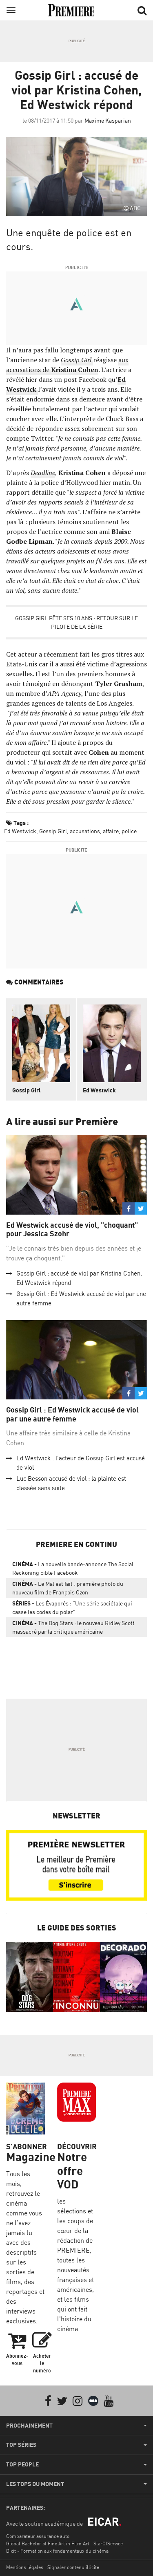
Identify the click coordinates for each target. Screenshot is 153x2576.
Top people (22, 2464)
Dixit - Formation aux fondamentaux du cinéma (57, 2551)
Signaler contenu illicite (73, 2567)
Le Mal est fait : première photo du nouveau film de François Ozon (68, 1588)
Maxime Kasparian (108, 120)
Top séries (21, 2445)
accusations (85, 831)
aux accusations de (67, 365)
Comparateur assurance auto (38, 2536)
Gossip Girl (53, 831)
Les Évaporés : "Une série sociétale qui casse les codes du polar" (72, 1607)
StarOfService (108, 2543)
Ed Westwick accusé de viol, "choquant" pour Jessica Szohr (72, 1230)
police (129, 831)
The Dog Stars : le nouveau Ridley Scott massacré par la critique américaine (73, 1627)
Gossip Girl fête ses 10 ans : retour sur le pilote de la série (76, 622)
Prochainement (29, 2426)
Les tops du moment (35, 2484)
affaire (111, 831)
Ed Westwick (20, 831)
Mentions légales (25, 2567)
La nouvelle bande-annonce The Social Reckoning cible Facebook (73, 1568)
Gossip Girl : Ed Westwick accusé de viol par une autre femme (72, 1414)
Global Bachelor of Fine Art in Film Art (48, 2543)
